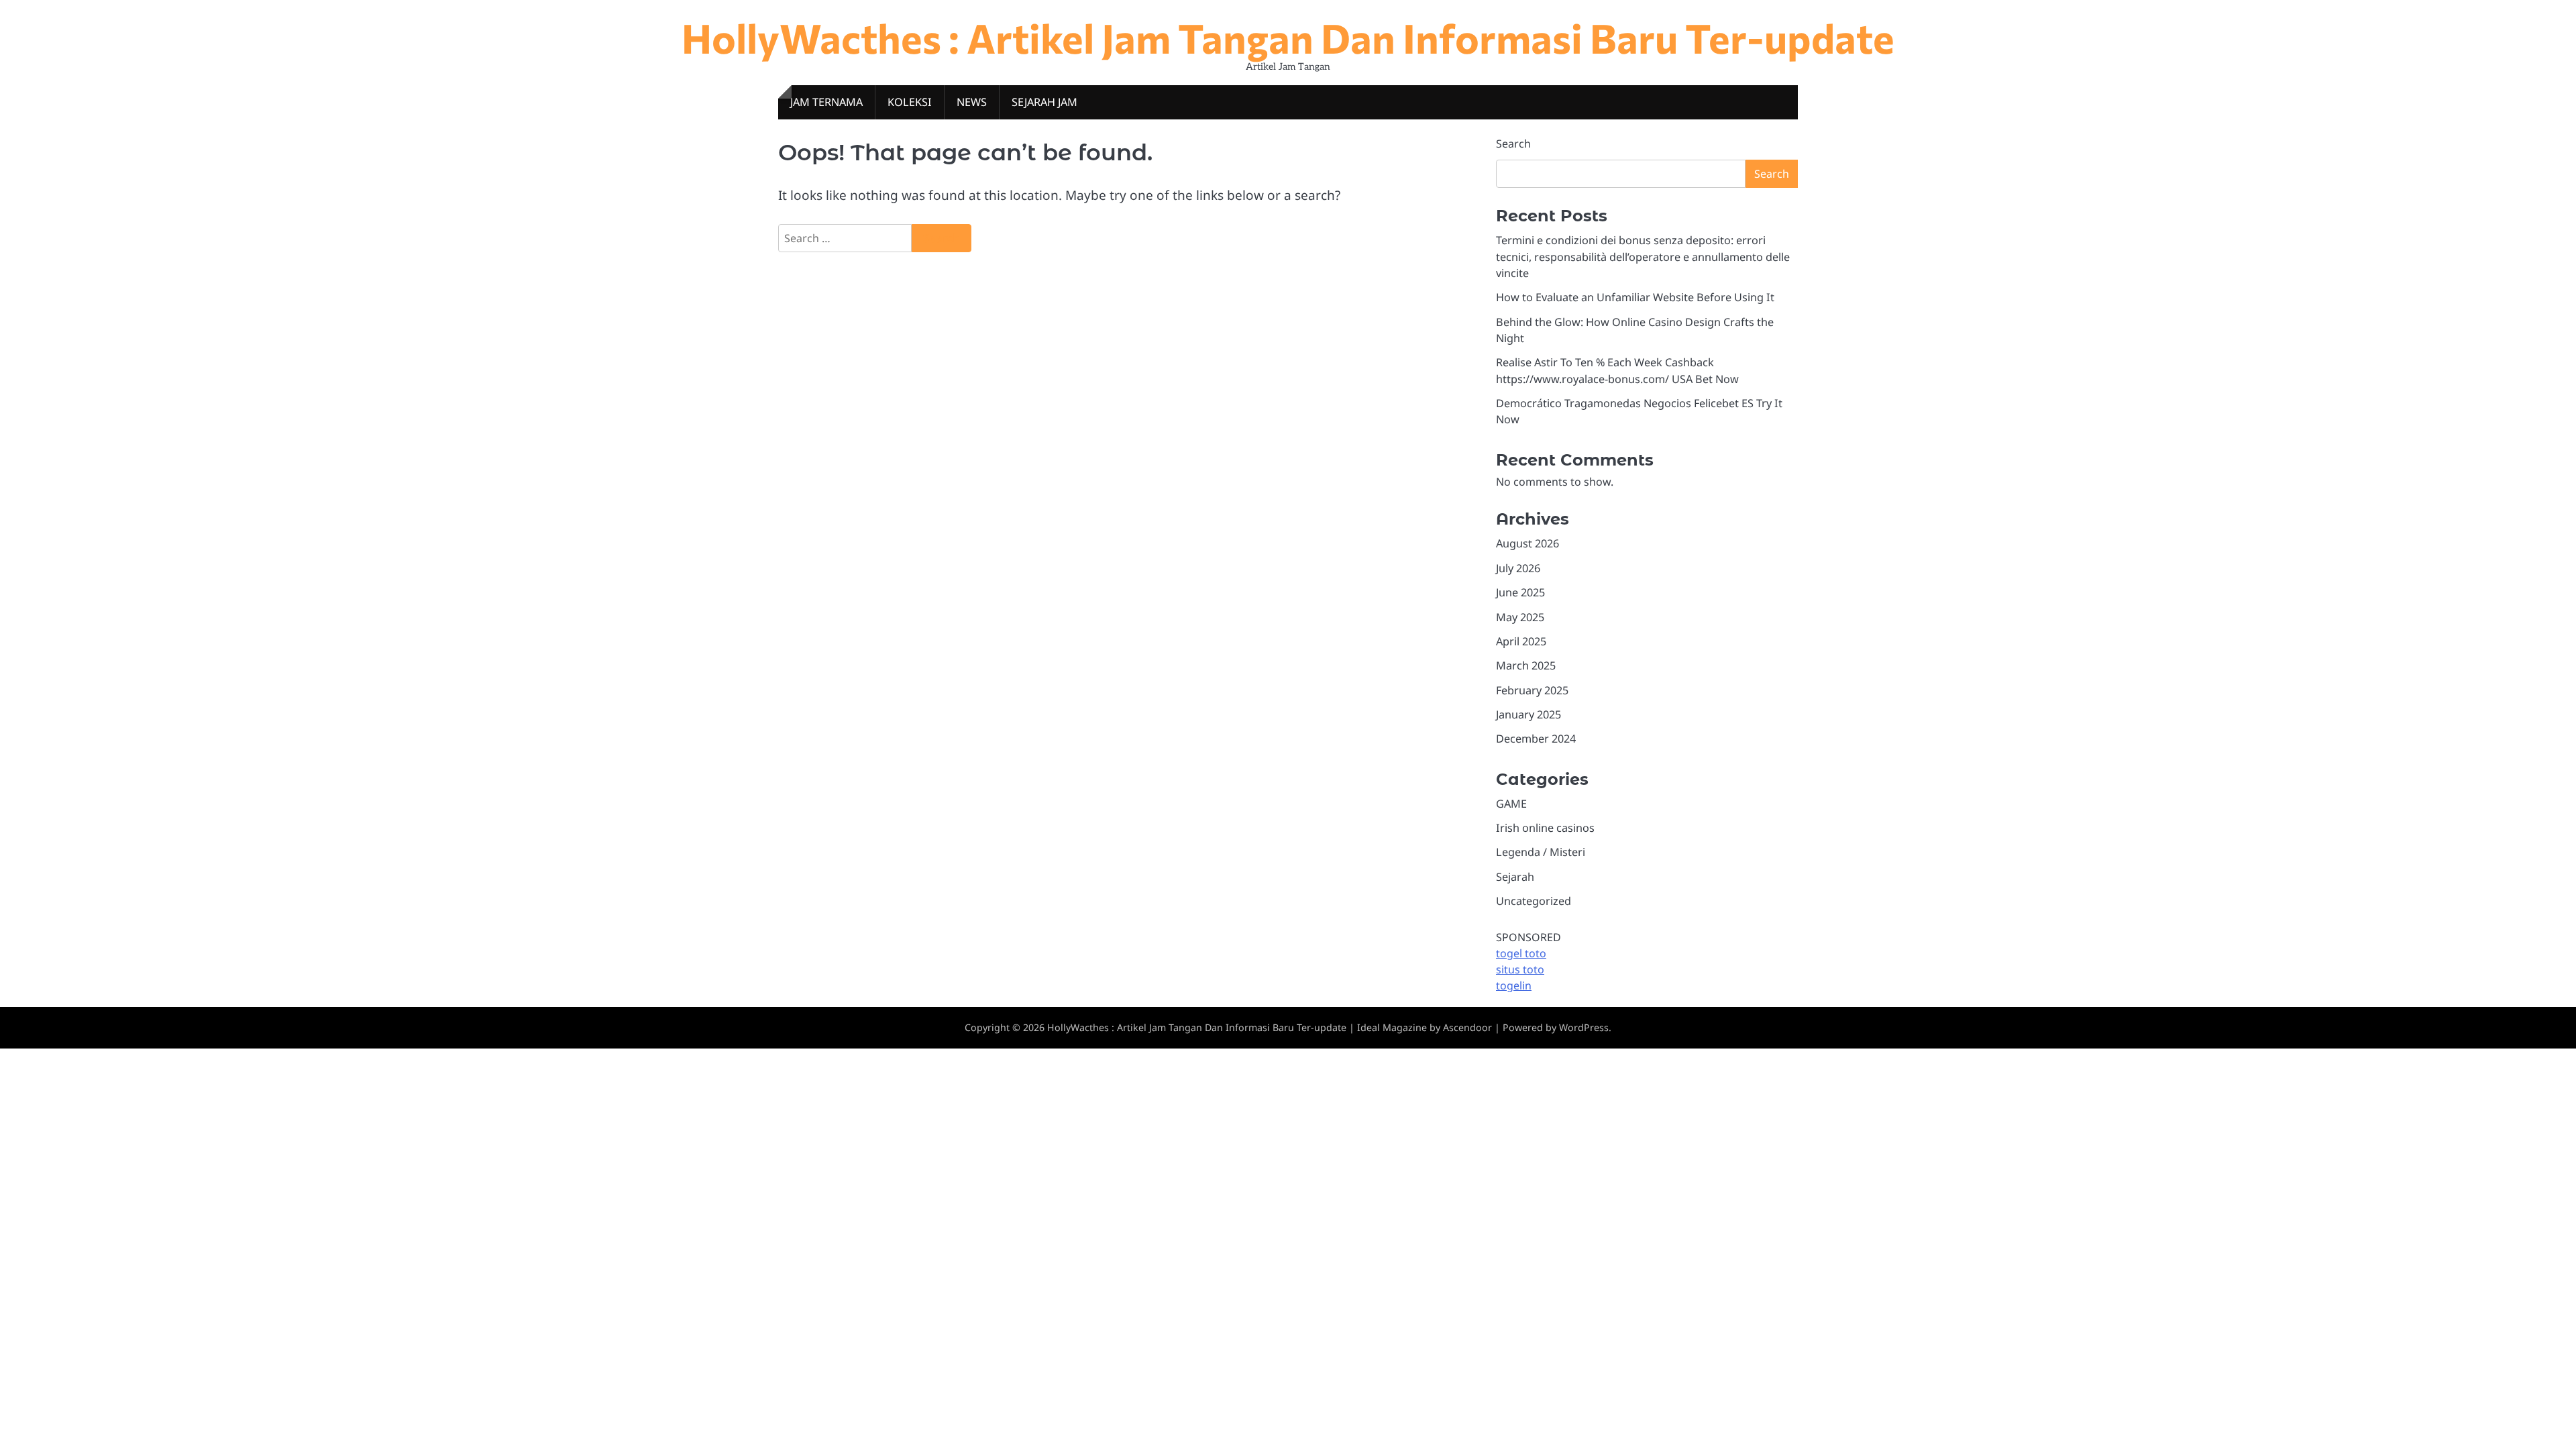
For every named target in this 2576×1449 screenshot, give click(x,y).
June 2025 (1520, 592)
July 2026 (1518, 568)
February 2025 (1532, 690)
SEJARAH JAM (1044, 102)
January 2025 (1528, 714)
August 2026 (1527, 543)
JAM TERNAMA (826, 102)
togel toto (1521, 953)
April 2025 (1521, 641)
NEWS (972, 102)
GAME (1511, 804)
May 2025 (1520, 617)
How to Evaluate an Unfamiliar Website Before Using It (1635, 297)
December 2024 (1536, 739)
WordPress (1584, 1027)
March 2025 (1526, 665)
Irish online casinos (1545, 828)
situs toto (1520, 969)
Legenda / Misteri (1541, 852)
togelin (1514, 985)
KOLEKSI (910, 102)
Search (1513, 144)
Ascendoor (1467, 1027)
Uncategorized (1534, 901)
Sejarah (1515, 877)
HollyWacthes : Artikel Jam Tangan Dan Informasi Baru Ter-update (1288, 37)
